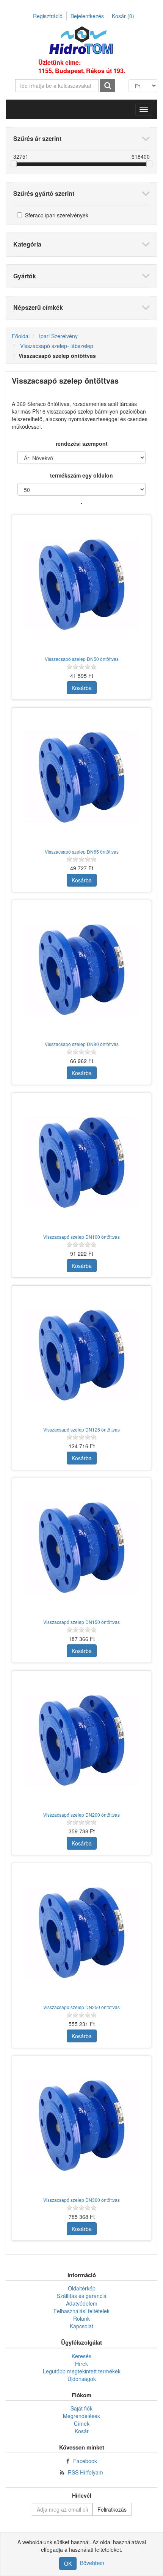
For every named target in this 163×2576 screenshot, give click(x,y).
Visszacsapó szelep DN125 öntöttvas (81, 1429)
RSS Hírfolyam (85, 2472)
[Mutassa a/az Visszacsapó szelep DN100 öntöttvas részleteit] (81, 1162)
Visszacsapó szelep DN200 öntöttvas (81, 1815)
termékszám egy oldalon (81, 475)
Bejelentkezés (87, 16)
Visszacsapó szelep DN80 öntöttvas (82, 1044)
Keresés (81, 2356)
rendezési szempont (82, 443)
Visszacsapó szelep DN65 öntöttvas (82, 852)
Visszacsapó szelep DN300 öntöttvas (81, 2200)
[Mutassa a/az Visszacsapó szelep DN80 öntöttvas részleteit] (81, 970)
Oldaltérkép (82, 2288)
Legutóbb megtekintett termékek (82, 2371)
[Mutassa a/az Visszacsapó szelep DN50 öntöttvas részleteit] (81, 584)
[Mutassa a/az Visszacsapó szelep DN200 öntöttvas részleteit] (81, 1740)
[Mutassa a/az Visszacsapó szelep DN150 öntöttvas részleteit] (81, 1547)
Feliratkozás (112, 2509)
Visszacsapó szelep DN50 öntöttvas (82, 659)
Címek (82, 2423)
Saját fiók (81, 2408)
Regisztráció (48, 16)
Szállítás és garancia (82, 2296)
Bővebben (92, 2563)
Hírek (81, 2364)
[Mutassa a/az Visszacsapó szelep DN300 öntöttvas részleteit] (81, 2125)
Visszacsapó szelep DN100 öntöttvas (81, 1237)
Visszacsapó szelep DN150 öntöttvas (81, 1622)
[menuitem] (81, 2288)
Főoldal (21, 336)
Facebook (85, 2461)
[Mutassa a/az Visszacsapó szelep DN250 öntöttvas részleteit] (81, 1933)
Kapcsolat (81, 2326)
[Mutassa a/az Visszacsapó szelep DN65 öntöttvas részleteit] (81, 777)
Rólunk (81, 2318)
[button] (144, 109)
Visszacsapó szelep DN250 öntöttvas (81, 2007)
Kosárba (82, 688)
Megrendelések (81, 2416)
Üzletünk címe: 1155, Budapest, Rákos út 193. (82, 67)
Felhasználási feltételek (81, 2311)
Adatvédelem (82, 2303)
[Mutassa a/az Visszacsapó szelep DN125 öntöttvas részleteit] (81, 1355)
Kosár (123, 16)
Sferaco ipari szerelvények (57, 215)
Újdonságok (82, 2379)
